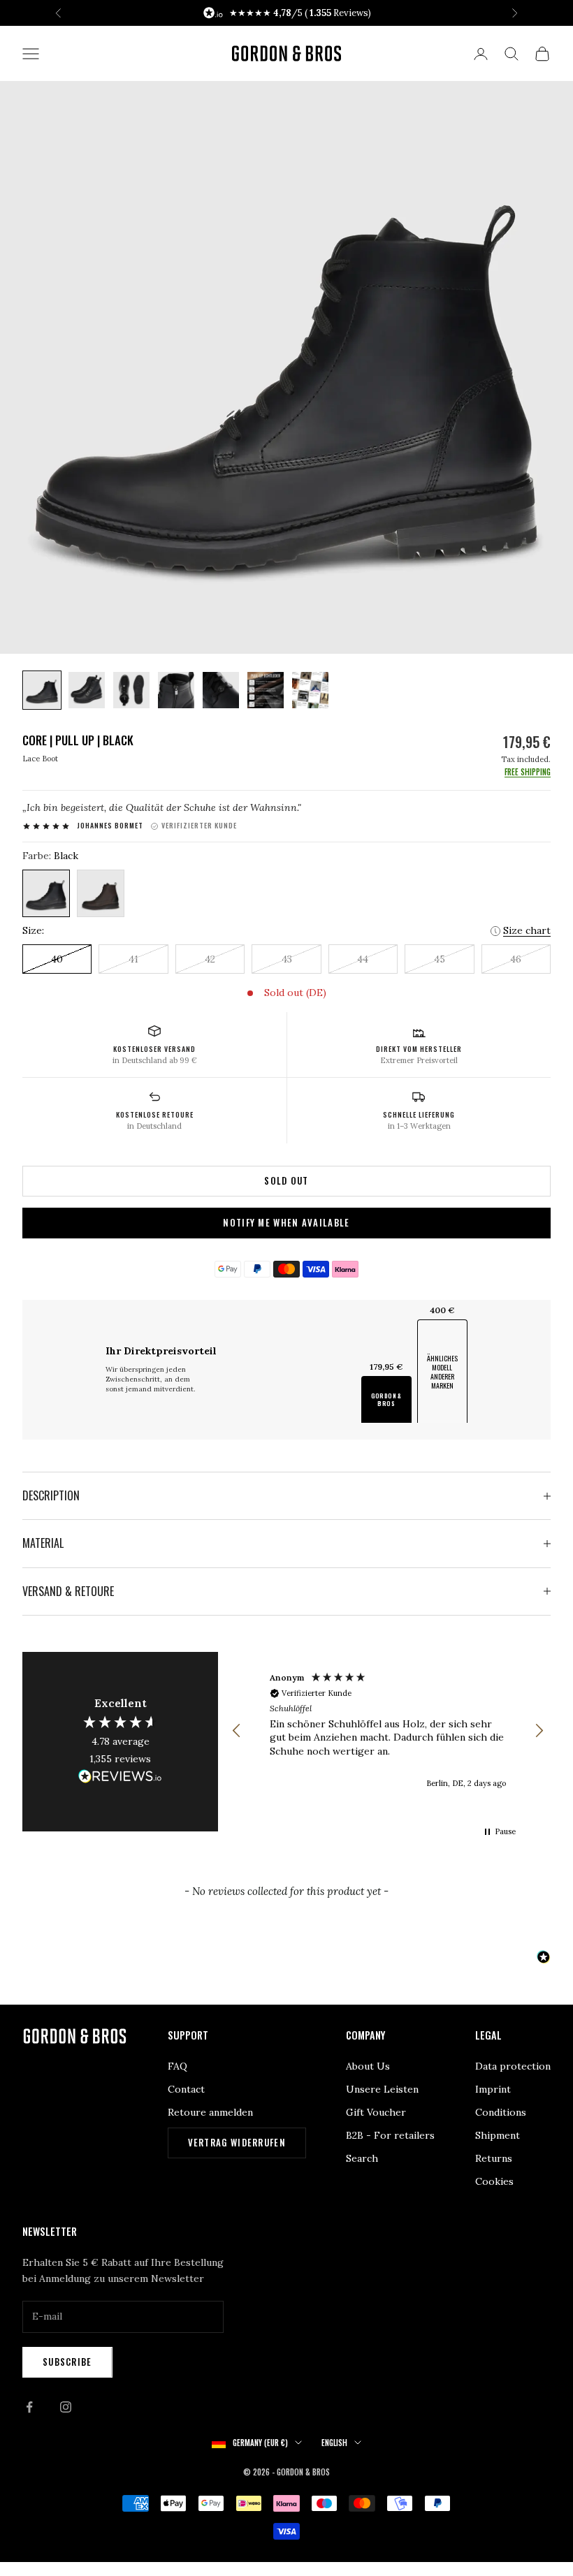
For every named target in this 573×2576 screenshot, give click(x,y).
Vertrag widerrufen (237, 2142)
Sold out (286, 1180)
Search (362, 2158)
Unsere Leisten (382, 2089)
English (334, 2443)
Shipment (498, 2135)
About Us (368, 2066)
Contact (186, 2089)
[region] (388, 1730)
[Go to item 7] (310, 690)
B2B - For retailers (390, 2135)
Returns (494, 2158)
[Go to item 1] (42, 690)
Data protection (513, 2066)
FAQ (177, 2066)
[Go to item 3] (131, 690)
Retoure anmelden (210, 2112)
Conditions (501, 2112)
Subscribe (67, 2362)
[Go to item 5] (221, 690)
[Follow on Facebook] (29, 2407)
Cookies (494, 2181)
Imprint (493, 2089)
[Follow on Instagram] (66, 2407)
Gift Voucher (376, 2112)
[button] (237, 1731)
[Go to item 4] (176, 690)
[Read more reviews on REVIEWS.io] (120, 1778)
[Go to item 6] (266, 690)
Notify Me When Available (286, 1222)
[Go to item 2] (87, 690)
